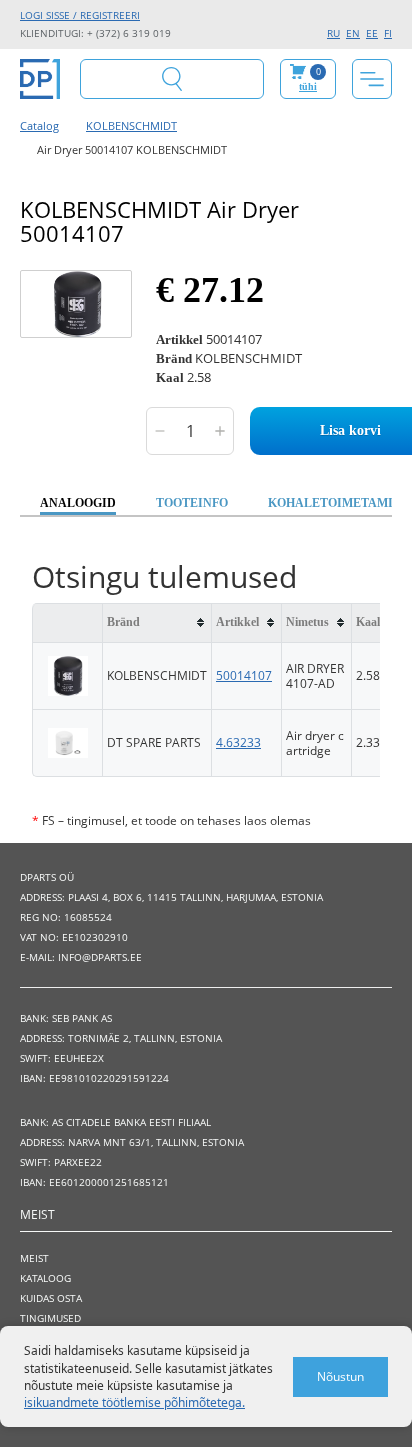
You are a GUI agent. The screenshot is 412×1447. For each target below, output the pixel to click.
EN (353, 33)
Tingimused (50, 1318)
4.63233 (238, 742)
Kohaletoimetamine (339, 503)
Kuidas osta (51, 1298)
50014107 (244, 675)
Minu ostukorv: (310, 78)
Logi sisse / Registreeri (80, 15)
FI (388, 33)
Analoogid (78, 503)
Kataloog (45, 1278)
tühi (308, 86)
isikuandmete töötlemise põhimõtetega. (134, 1402)
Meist (34, 1258)
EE (372, 33)
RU (333, 33)
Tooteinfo (192, 503)
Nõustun (340, 1376)
